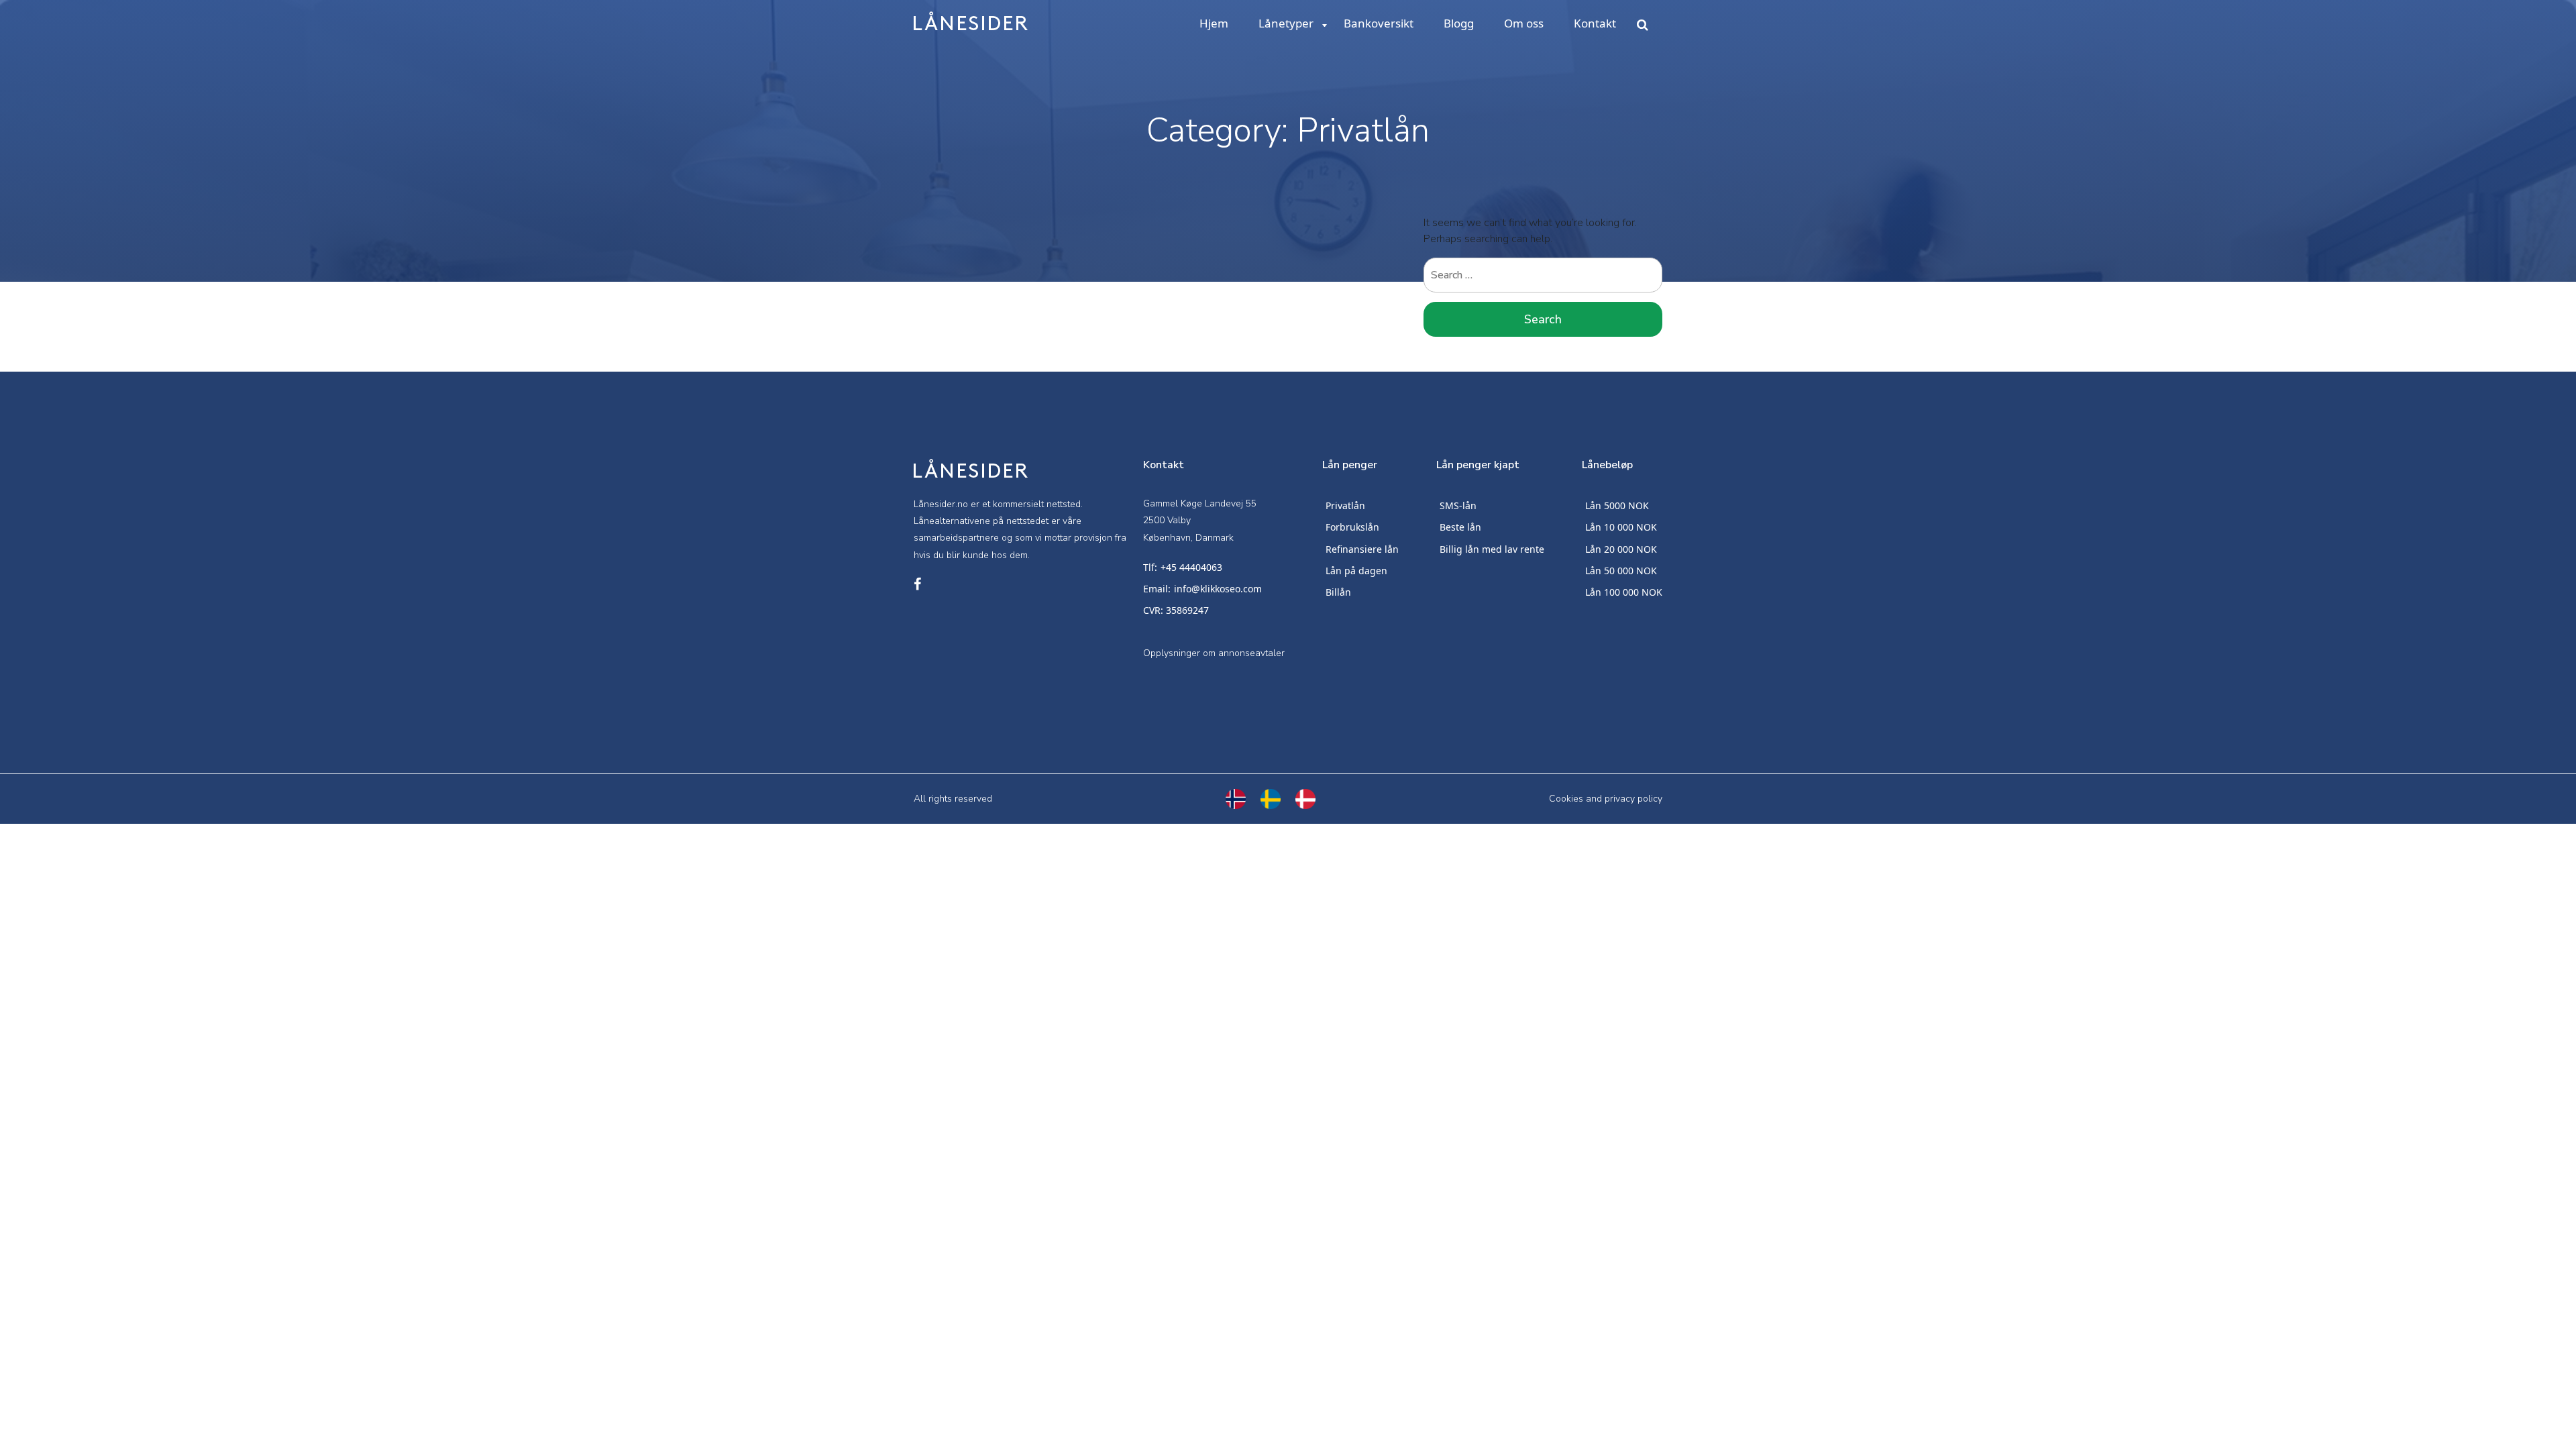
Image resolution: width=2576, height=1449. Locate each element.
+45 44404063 (1191, 567)
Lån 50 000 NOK (1621, 571)
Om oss (1524, 23)
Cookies (1566, 799)
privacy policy (1633, 799)
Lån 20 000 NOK (1621, 549)
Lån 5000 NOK (1617, 505)
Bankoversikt (1379, 23)
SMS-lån (1458, 505)
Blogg (1459, 23)
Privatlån (1345, 505)
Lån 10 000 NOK (1621, 527)
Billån (1338, 592)
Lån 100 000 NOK (1624, 592)
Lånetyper (1286, 23)
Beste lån (1460, 527)
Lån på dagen (1356, 571)
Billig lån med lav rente (1492, 549)
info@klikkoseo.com (1218, 589)
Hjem (1214, 23)
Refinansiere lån (1362, 549)
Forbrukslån (1352, 527)
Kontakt (1595, 23)
